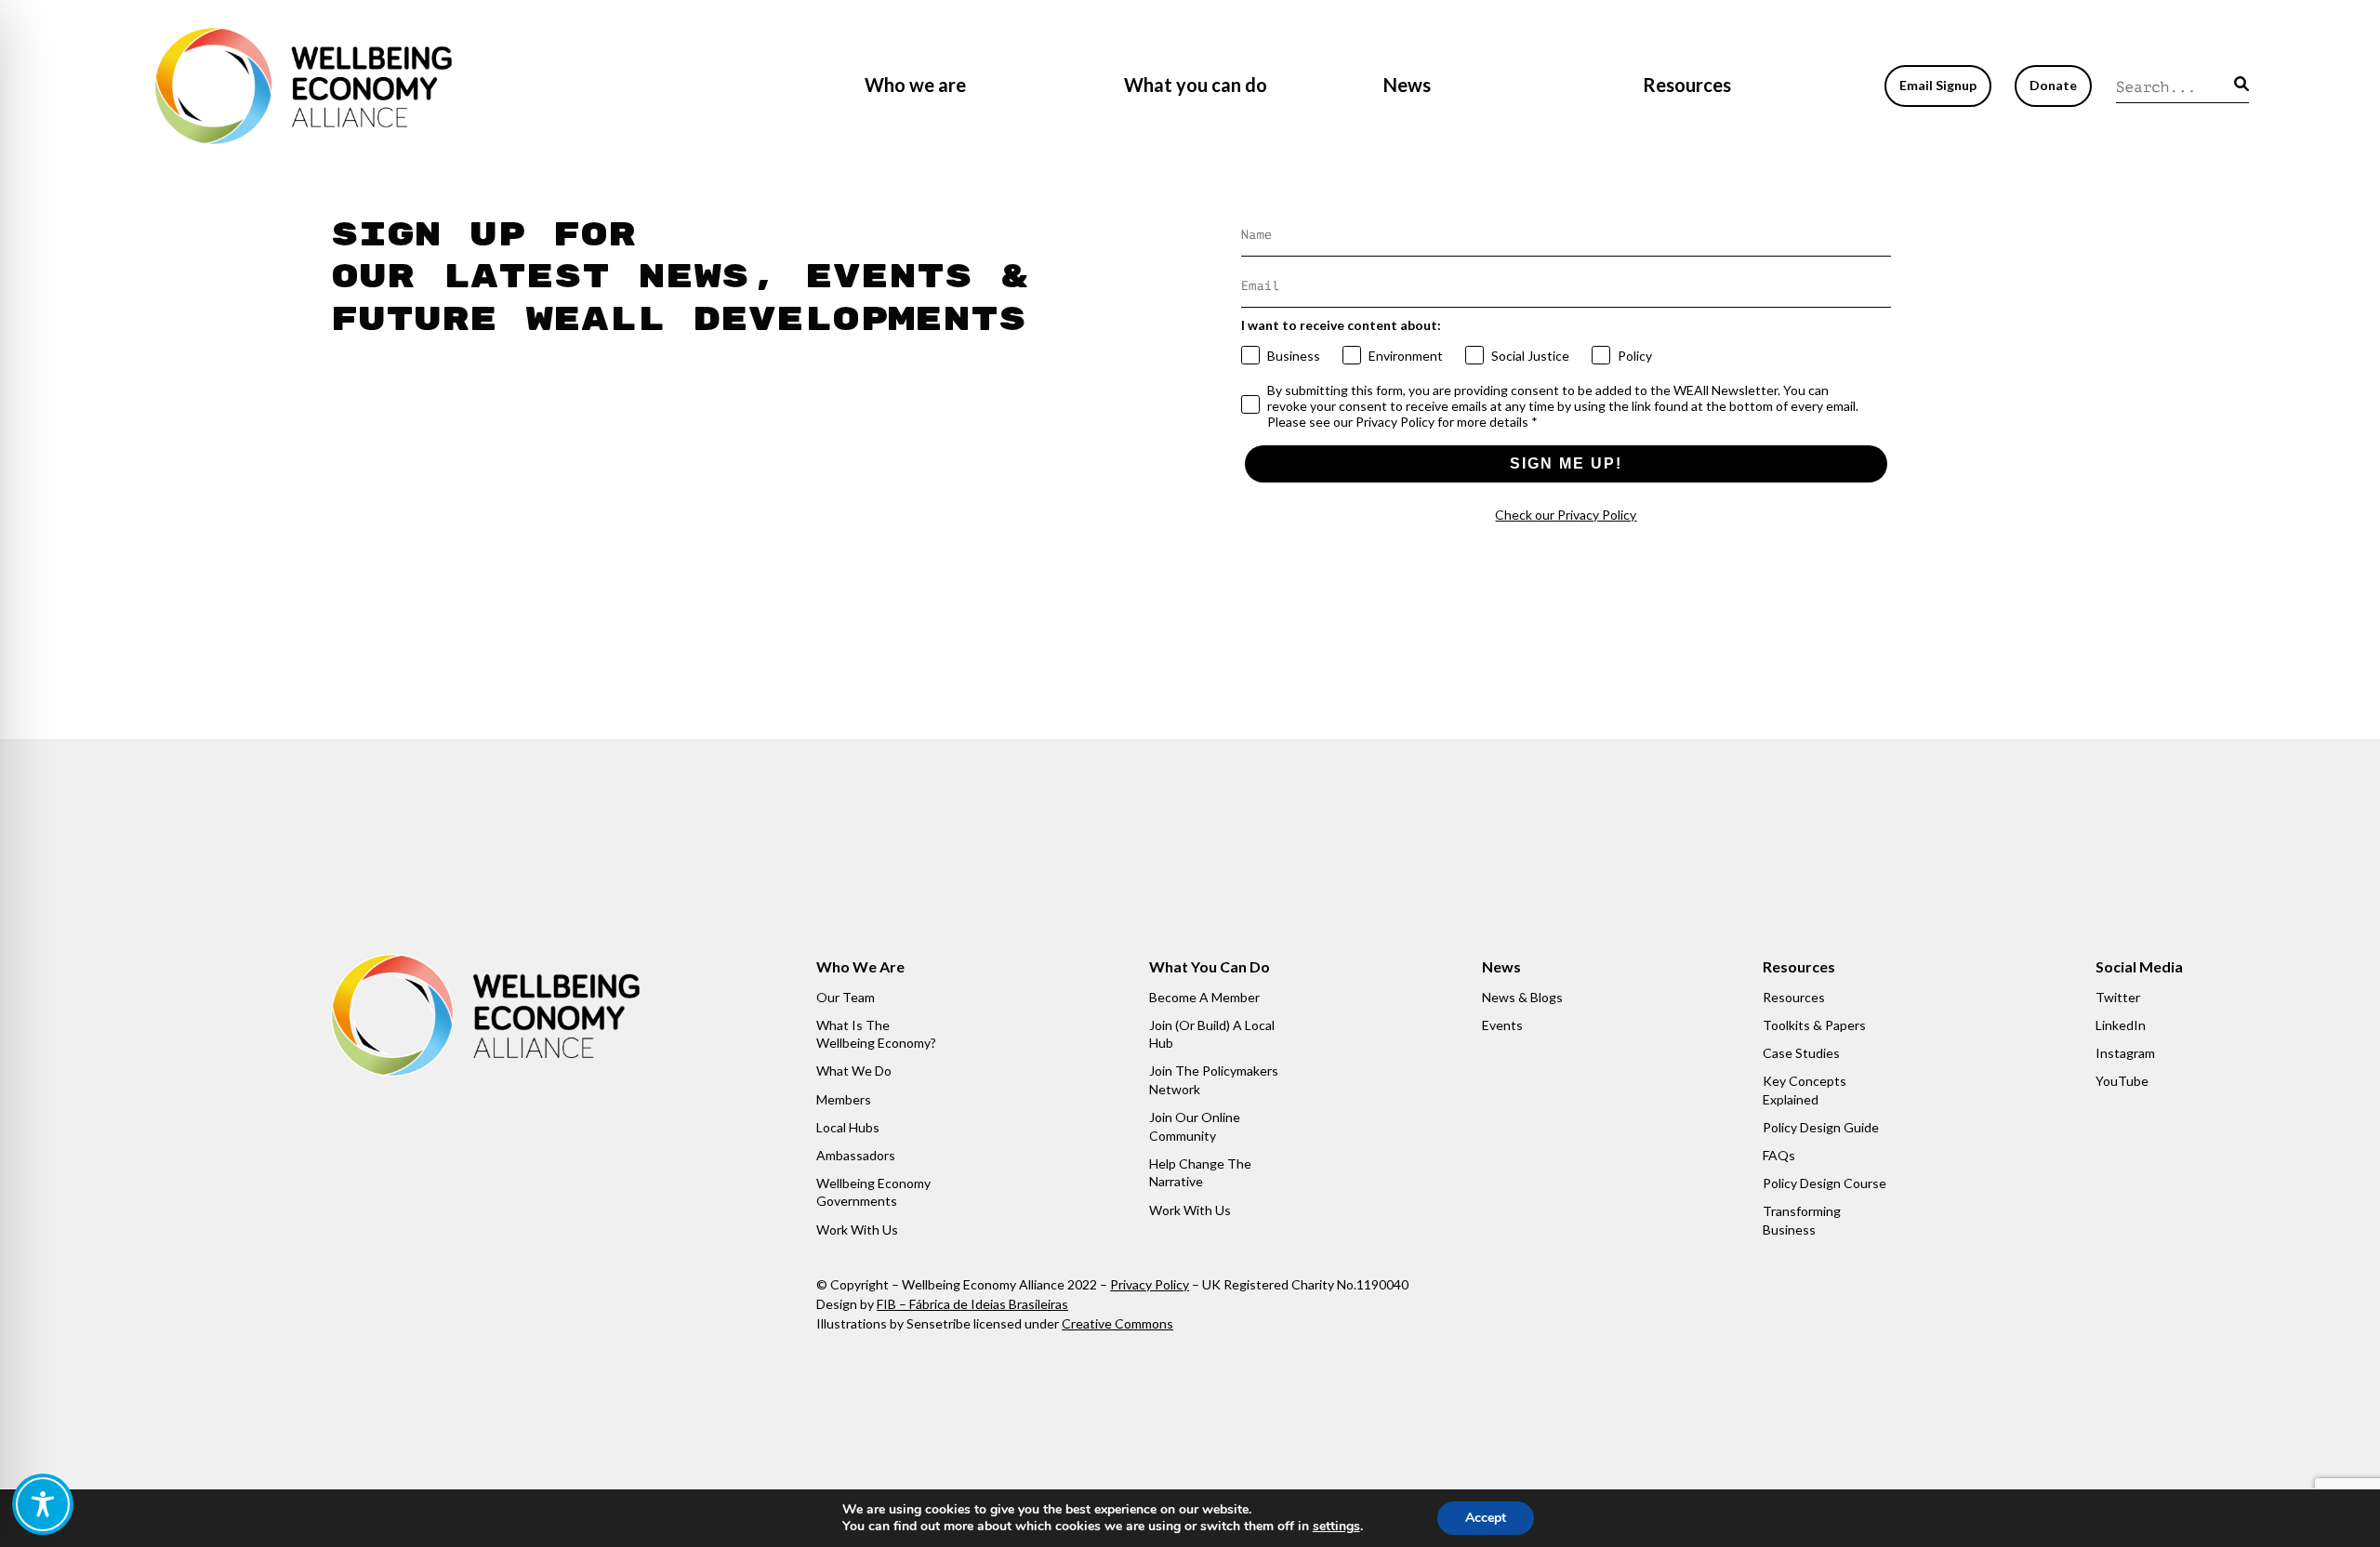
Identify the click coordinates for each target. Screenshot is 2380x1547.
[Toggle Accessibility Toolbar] (43, 1504)
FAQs (1779, 1155)
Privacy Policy (1150, 1284)
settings (1336, 1527)
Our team (846, 997)
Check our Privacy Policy (1566, 515)
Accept (1486, 1518)
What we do (854, 1071)
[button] (2241, 84)
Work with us (857, 1230)
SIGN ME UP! (1566, 463)
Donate (2053, 85)
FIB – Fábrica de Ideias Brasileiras (972, 1304)
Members (844, 1099)
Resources (1687, 85)
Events (1502, 1025)
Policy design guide (1821, 1127)
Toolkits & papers (1814, 1025)
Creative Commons (1117, 1323)
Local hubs (848, 1127)
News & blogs (1522, 997)
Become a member (1204, 997)
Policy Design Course (1825, 1183)
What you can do (1196, 85)
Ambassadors (856, 1155)
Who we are (915, 85)
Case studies (1801, 1053)
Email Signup (1938, 85)
